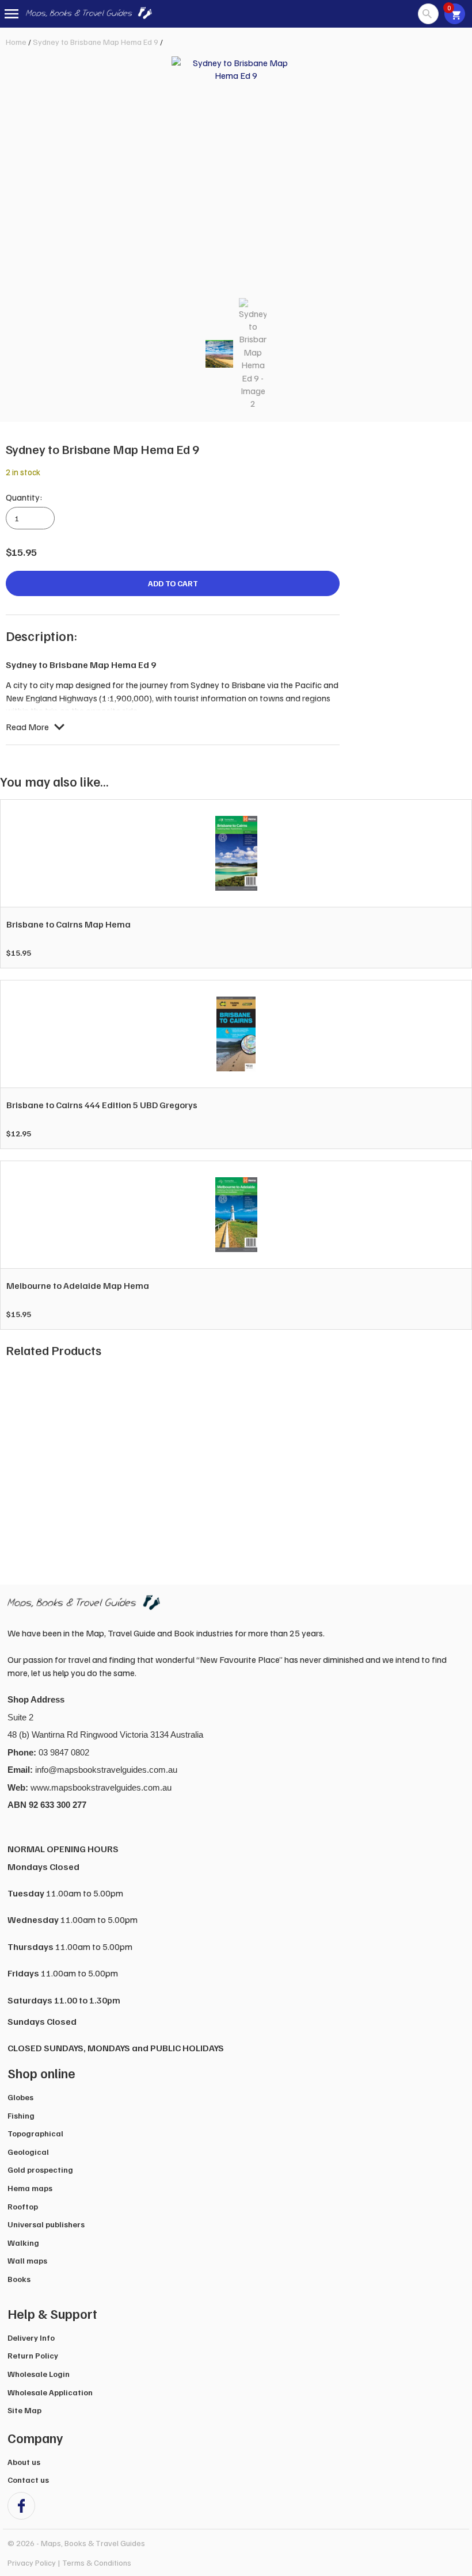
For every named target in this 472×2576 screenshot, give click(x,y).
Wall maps (27, 2260)
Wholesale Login (39, 2374)
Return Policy (33, 2355)
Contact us (28, 2480)
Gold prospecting (40, 2169)
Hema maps (30, 2188)
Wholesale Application (50, 2392)
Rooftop (23, 2206)
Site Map (24, 2410)
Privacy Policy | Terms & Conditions (69, 2562)
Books (19, 2279)
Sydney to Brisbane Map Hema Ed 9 (96, 42)
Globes (20, 2097)
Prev (21, 1459)
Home (16, 42)
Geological (28, 2152)
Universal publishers (46, 2224)
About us (24, 2462)
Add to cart (173, 583)
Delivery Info (31, 2338)
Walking (23, 2243)
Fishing (21, 2115)
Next (451, 1459)
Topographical (35, 2133)
